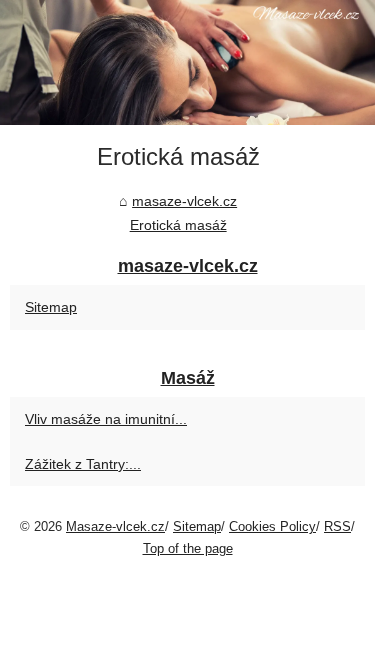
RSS (337, 526)
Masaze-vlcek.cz (115, 526)
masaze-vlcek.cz (184, 201)
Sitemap (51, 307)
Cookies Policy (272, 526)
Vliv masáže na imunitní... (106, 419)
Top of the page (188, 548)
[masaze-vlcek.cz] (187, 62)
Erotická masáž (178, 225)
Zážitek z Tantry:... (83, 464)
